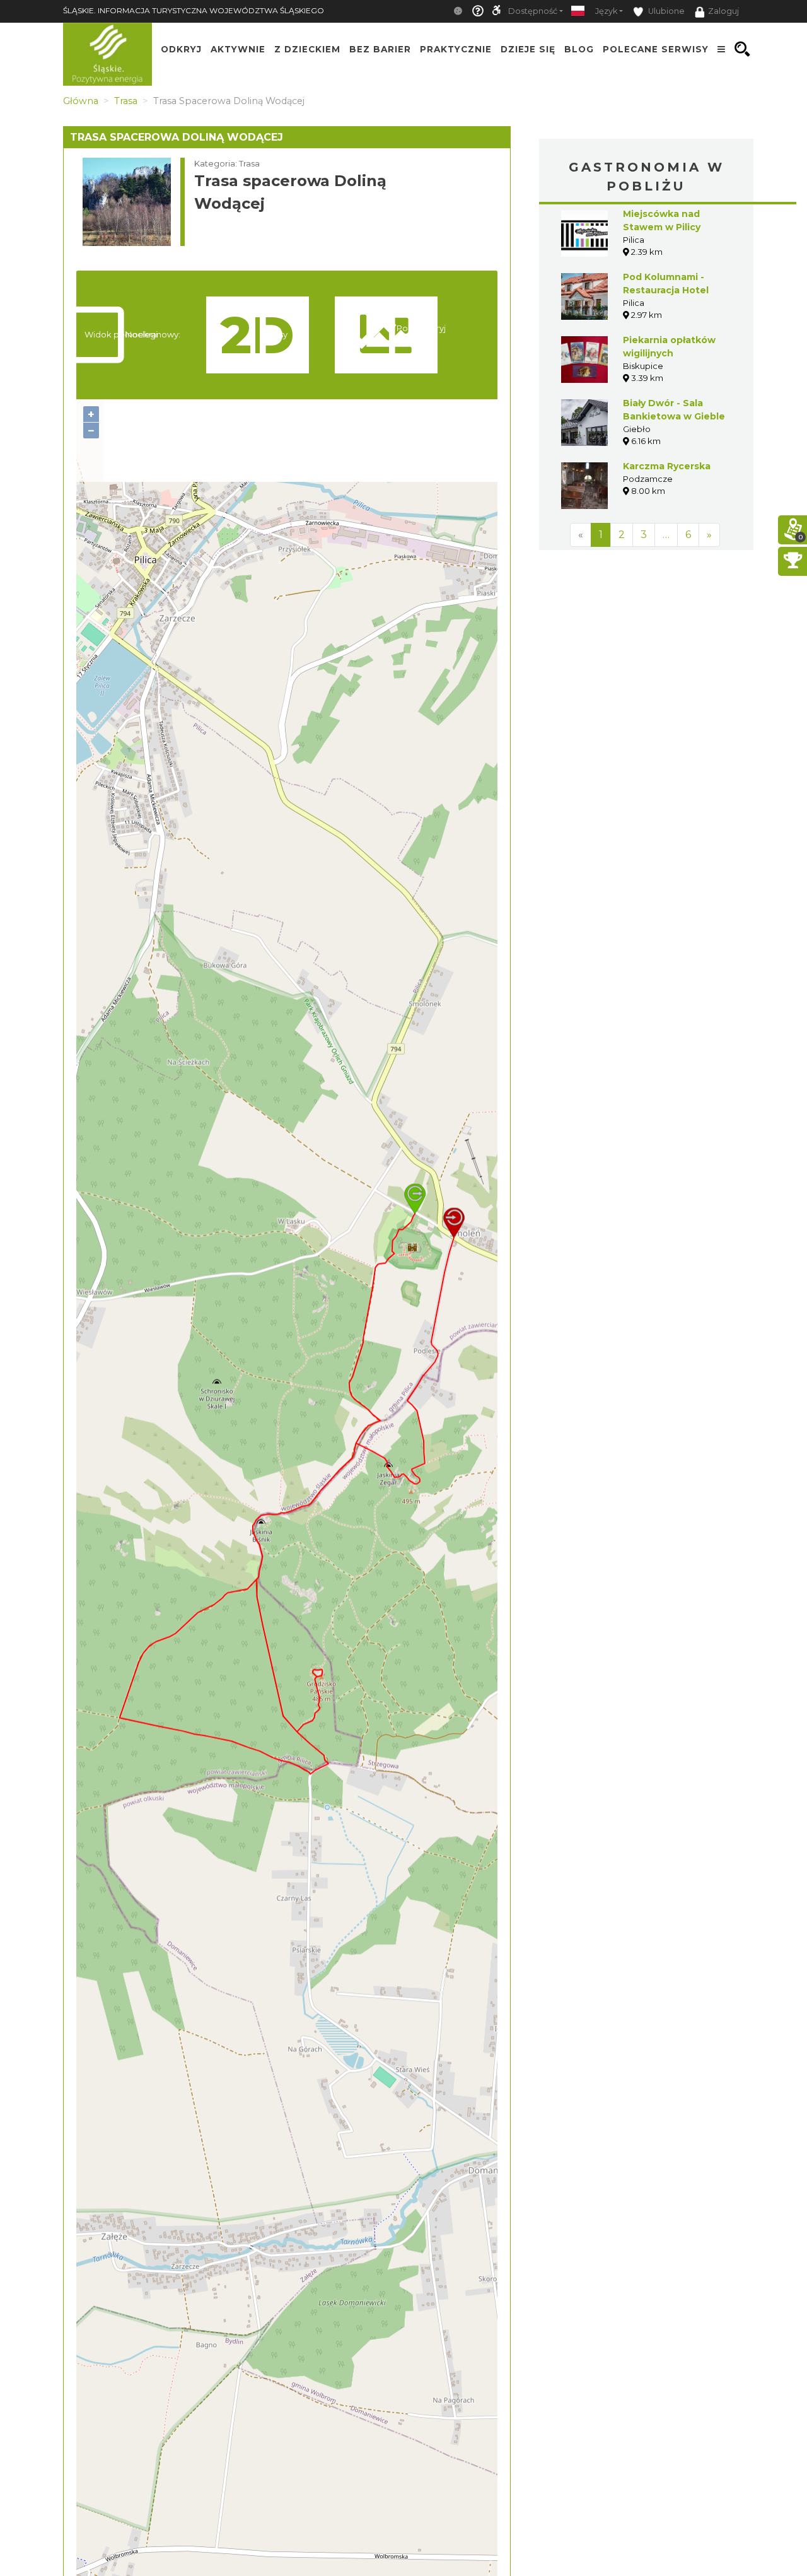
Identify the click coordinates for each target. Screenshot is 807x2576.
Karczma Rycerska (667, 466)
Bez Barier (380, 49)
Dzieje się (528, 49)
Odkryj (181, 49)
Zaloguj (723, 11)
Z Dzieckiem (307, 49)
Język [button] (606, 11)
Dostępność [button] (533, 11)
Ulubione (665, 11)
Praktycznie (456, 49)
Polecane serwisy (656, 49)
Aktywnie (238, 49)
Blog (579, 49)
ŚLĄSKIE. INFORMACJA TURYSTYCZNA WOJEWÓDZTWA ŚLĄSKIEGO (194, 10)
